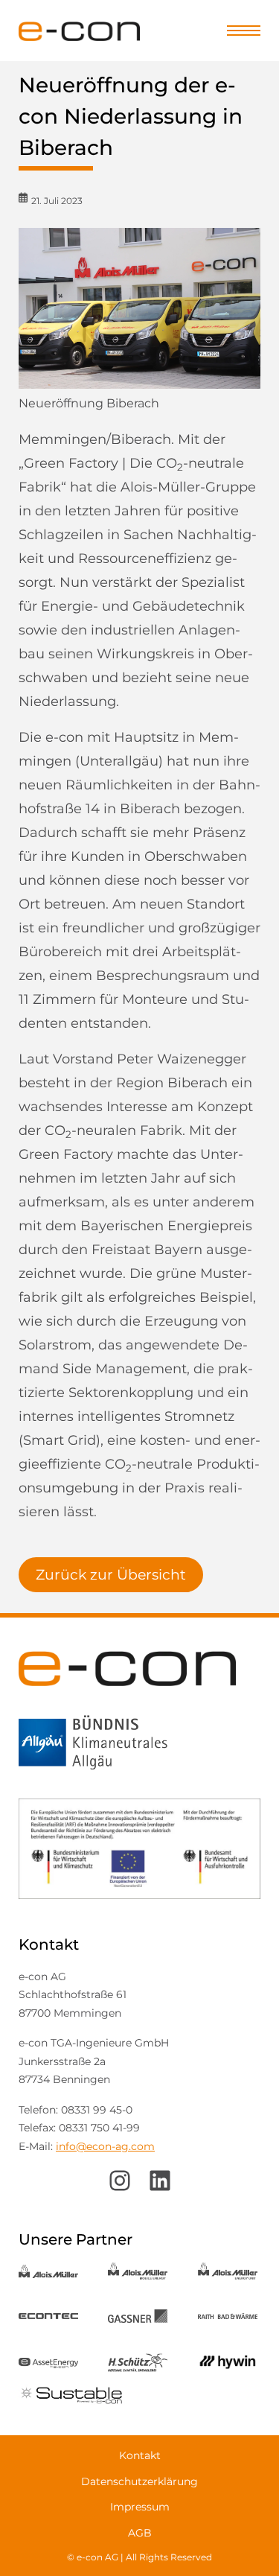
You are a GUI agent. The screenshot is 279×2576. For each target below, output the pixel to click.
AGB (140, 2533)
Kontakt (140, 2455)
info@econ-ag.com (105, 2146)
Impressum (140, 2507)
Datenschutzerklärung (139, 2481)
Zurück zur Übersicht (111, 1575)
